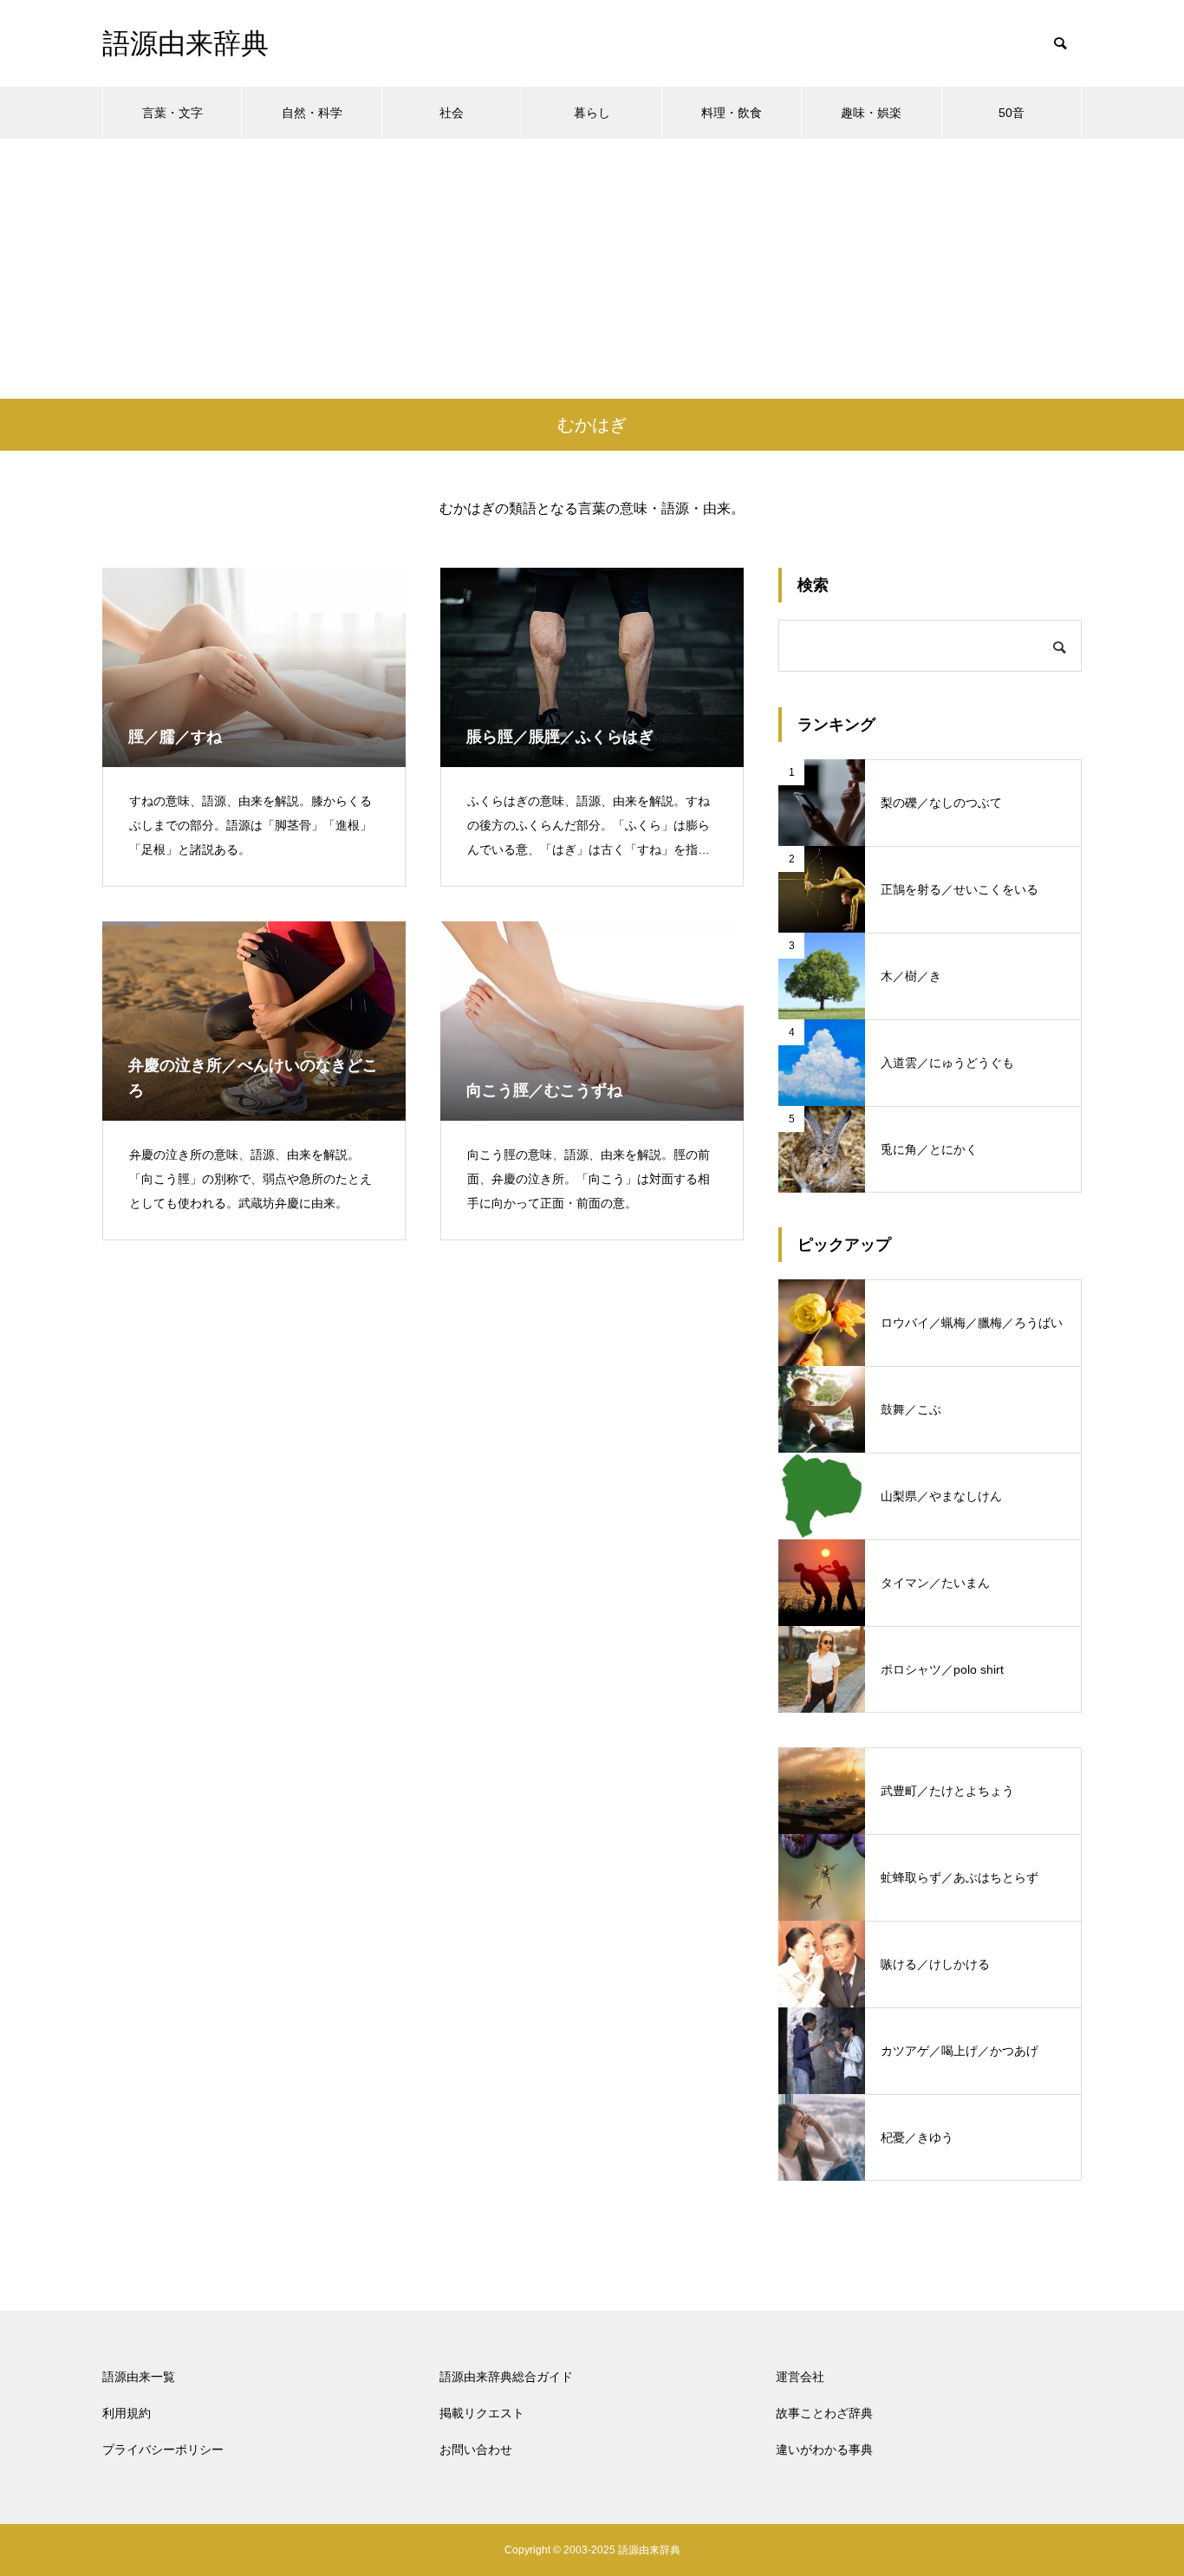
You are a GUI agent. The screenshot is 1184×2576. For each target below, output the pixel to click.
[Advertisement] (592, 269)
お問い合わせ (476, 2449)
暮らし (592, 113)
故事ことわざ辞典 (824, 2413)
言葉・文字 (172, 113)
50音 (1012, 113)
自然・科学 (312, 113)
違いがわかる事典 (824, 2449)
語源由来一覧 (139, 2377)
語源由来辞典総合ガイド (506, 2377)
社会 (452, 113)
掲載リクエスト (482, 2413)
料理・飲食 (732, 113)
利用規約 (127, 2413)
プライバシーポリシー (163, 2449)
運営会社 (800, 2377)
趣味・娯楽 (871, 113)
